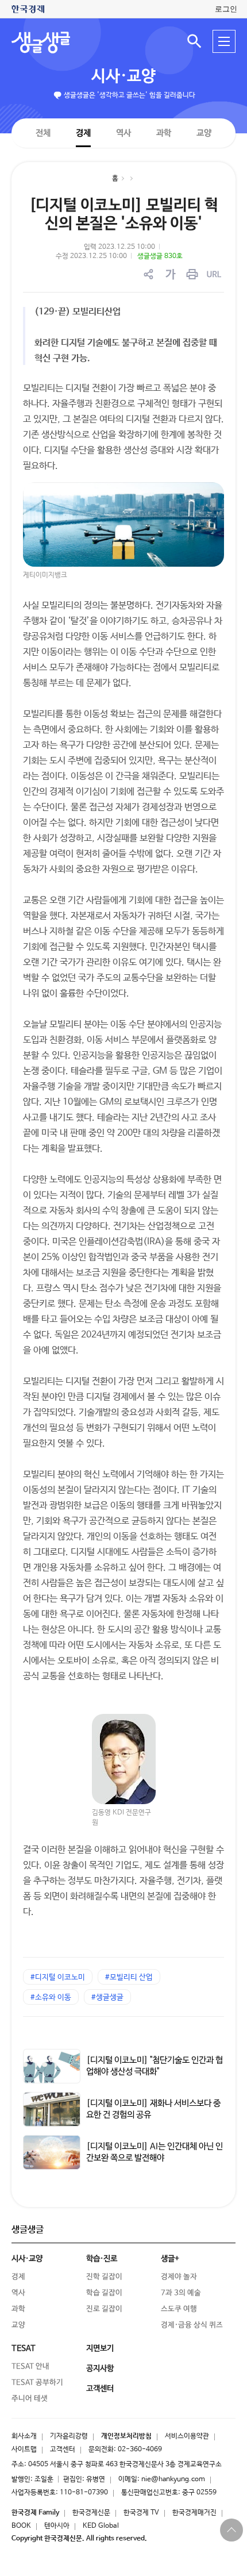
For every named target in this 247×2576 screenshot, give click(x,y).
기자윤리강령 (69, 2436)
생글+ (170, 2259)
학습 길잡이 (104, 2293)
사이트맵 (24, 2450)
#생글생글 (107, 1998)
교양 (204, 133)
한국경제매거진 (194, 2513)
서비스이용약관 (187, 2436)
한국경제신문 (91, 2513)
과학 (164, 133)
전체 (43, 132)
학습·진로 (102, 2259)
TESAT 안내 (30, 2367)
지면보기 (100, 2348)
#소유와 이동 (51, 1998)
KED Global (101, 2526)
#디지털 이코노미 (58, 1977)
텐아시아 (57, 2526)
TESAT (24, 2348)
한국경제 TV (141, 2513)
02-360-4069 (140, 2450)
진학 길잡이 (104, 2277)
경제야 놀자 (179, 2277)
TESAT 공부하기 (37, 2383)
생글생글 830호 (160, 256)
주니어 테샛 (30, 2399)
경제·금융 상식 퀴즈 (192, 2325)
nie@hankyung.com (173, 2479)
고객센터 (63, 2450)
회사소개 (24, 2436)
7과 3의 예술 (181, 2293)
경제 (83, 132)
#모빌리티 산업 (129, 1977)
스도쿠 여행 (179, 2309)
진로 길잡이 (104, 2309)
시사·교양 (123, 76)
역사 (123, 132)
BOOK (21, 2526)
